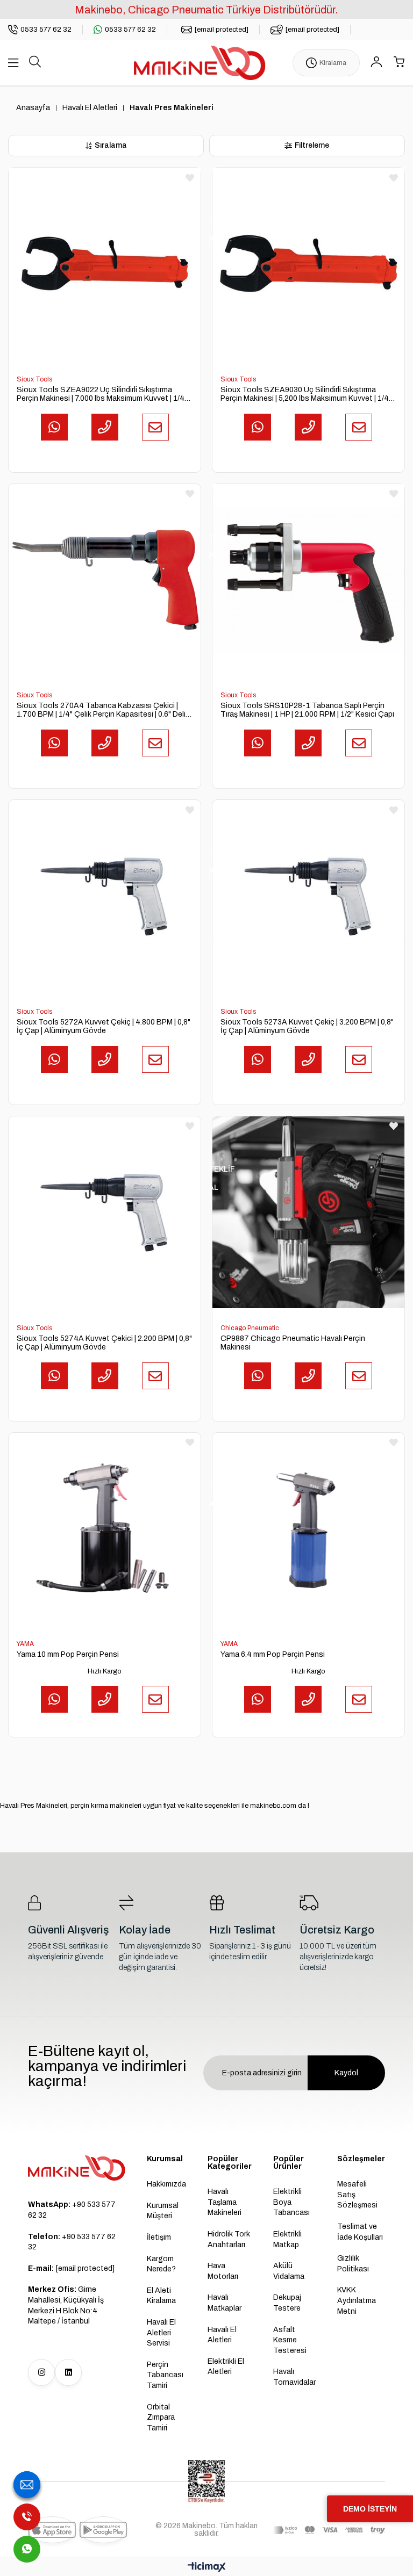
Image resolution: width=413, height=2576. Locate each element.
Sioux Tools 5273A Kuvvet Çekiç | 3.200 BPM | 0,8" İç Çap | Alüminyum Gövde (307, 1026)
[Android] (103, 2530)
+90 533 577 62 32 (72, 2210)
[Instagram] (41, 2372)
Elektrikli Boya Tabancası (291, 2202)
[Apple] (52, 2530)
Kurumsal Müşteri (163, 2211)
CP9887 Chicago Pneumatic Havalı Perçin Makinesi (293, 1343)
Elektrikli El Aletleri (226, 2367)
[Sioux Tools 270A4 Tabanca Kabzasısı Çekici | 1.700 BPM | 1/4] (105, 580)
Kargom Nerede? (161, 2264)
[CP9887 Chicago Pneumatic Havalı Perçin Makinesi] (308, 1212)
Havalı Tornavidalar (294, 2377)
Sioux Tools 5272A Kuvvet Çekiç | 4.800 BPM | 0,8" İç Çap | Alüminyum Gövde (104, 1026)
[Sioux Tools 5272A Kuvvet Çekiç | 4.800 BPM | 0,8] (105, 896)
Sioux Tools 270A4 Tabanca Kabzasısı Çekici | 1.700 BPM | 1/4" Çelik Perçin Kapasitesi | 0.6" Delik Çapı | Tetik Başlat (103, 710)
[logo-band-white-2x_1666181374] (329, 2530)
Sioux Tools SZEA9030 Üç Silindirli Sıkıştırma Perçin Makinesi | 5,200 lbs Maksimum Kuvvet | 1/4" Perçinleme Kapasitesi (306, 394)
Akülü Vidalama (289, 2271)
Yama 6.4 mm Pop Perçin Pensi (273, 1654)
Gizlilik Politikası (353, 2264)
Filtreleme (312, 145)
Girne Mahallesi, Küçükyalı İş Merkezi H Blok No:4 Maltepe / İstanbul (66, 2305)
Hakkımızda (166, 2184)
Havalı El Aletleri (222, 2335)
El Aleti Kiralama (161, 2296)
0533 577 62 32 (130, 30)
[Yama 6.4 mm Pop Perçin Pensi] (308, 1529)
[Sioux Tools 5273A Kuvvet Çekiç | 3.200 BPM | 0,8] (308, 896)
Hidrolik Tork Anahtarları (229, 2239)
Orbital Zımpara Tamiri (161, 2418)
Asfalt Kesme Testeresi (290, 2340)
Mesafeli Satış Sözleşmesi (357, 2195)
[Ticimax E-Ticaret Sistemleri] (207, 2568)
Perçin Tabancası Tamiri (165, 2375)
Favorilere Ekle (190, 178)
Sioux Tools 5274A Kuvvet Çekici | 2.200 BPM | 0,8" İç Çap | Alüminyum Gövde (104, 1343)
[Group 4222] (76, 2168)
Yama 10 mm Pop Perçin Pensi (68, 1654)
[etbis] (206, 2481)
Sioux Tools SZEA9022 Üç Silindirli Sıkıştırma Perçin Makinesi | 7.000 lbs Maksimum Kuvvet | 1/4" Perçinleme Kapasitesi (102, 394)
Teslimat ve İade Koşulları (360, 2232)
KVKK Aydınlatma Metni (357, 2300)
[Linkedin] (68, 2372)
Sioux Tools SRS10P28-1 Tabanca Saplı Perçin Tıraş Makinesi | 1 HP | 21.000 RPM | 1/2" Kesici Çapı (307, 710)
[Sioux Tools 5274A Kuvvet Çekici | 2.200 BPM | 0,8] (105, 1212)
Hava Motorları (223, 2271)
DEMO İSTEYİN (370, 2509)
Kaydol (346, 2073)
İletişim (159, 2237)
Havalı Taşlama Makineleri (225, 2202)
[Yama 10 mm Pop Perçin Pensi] (105, 1529)
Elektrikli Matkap (287, 2239)
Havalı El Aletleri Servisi (161, 2333)
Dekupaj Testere (287, 2303)
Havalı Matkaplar (225, 2303)
